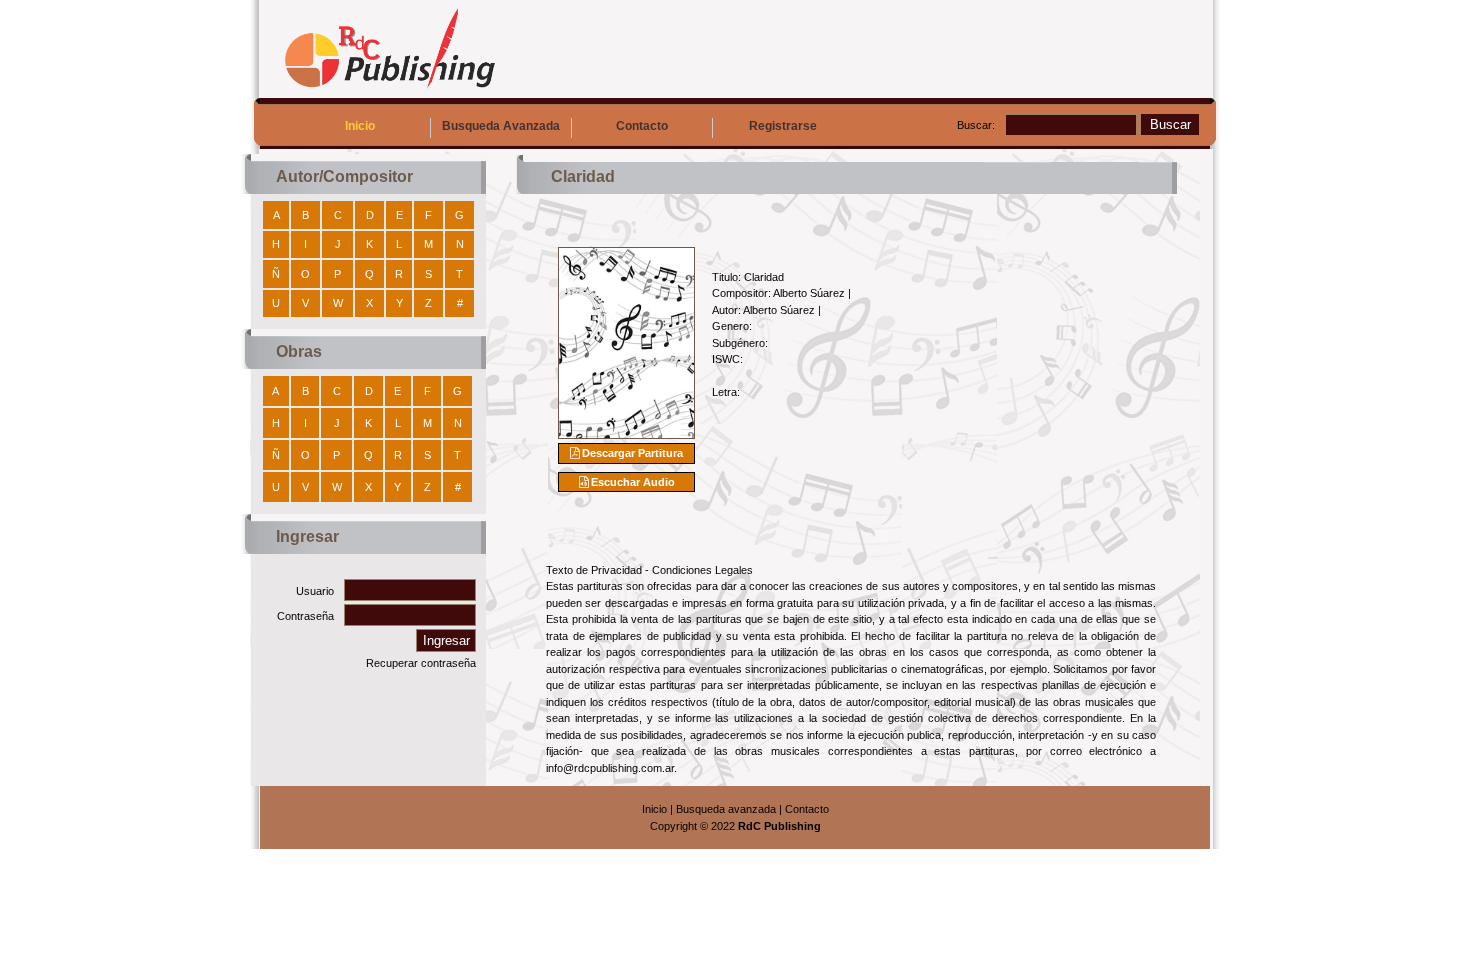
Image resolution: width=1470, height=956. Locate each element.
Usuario (315, 591)
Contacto (642, 126)
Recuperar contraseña (421, 663)
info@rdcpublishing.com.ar (610, 768)
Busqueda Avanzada (501, 126)
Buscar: (976, 125)
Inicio (360, 126)
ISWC (726, 359)
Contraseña (305, 616)
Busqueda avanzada (726, 809)
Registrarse (783, 126)
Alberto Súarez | (812, 293)
